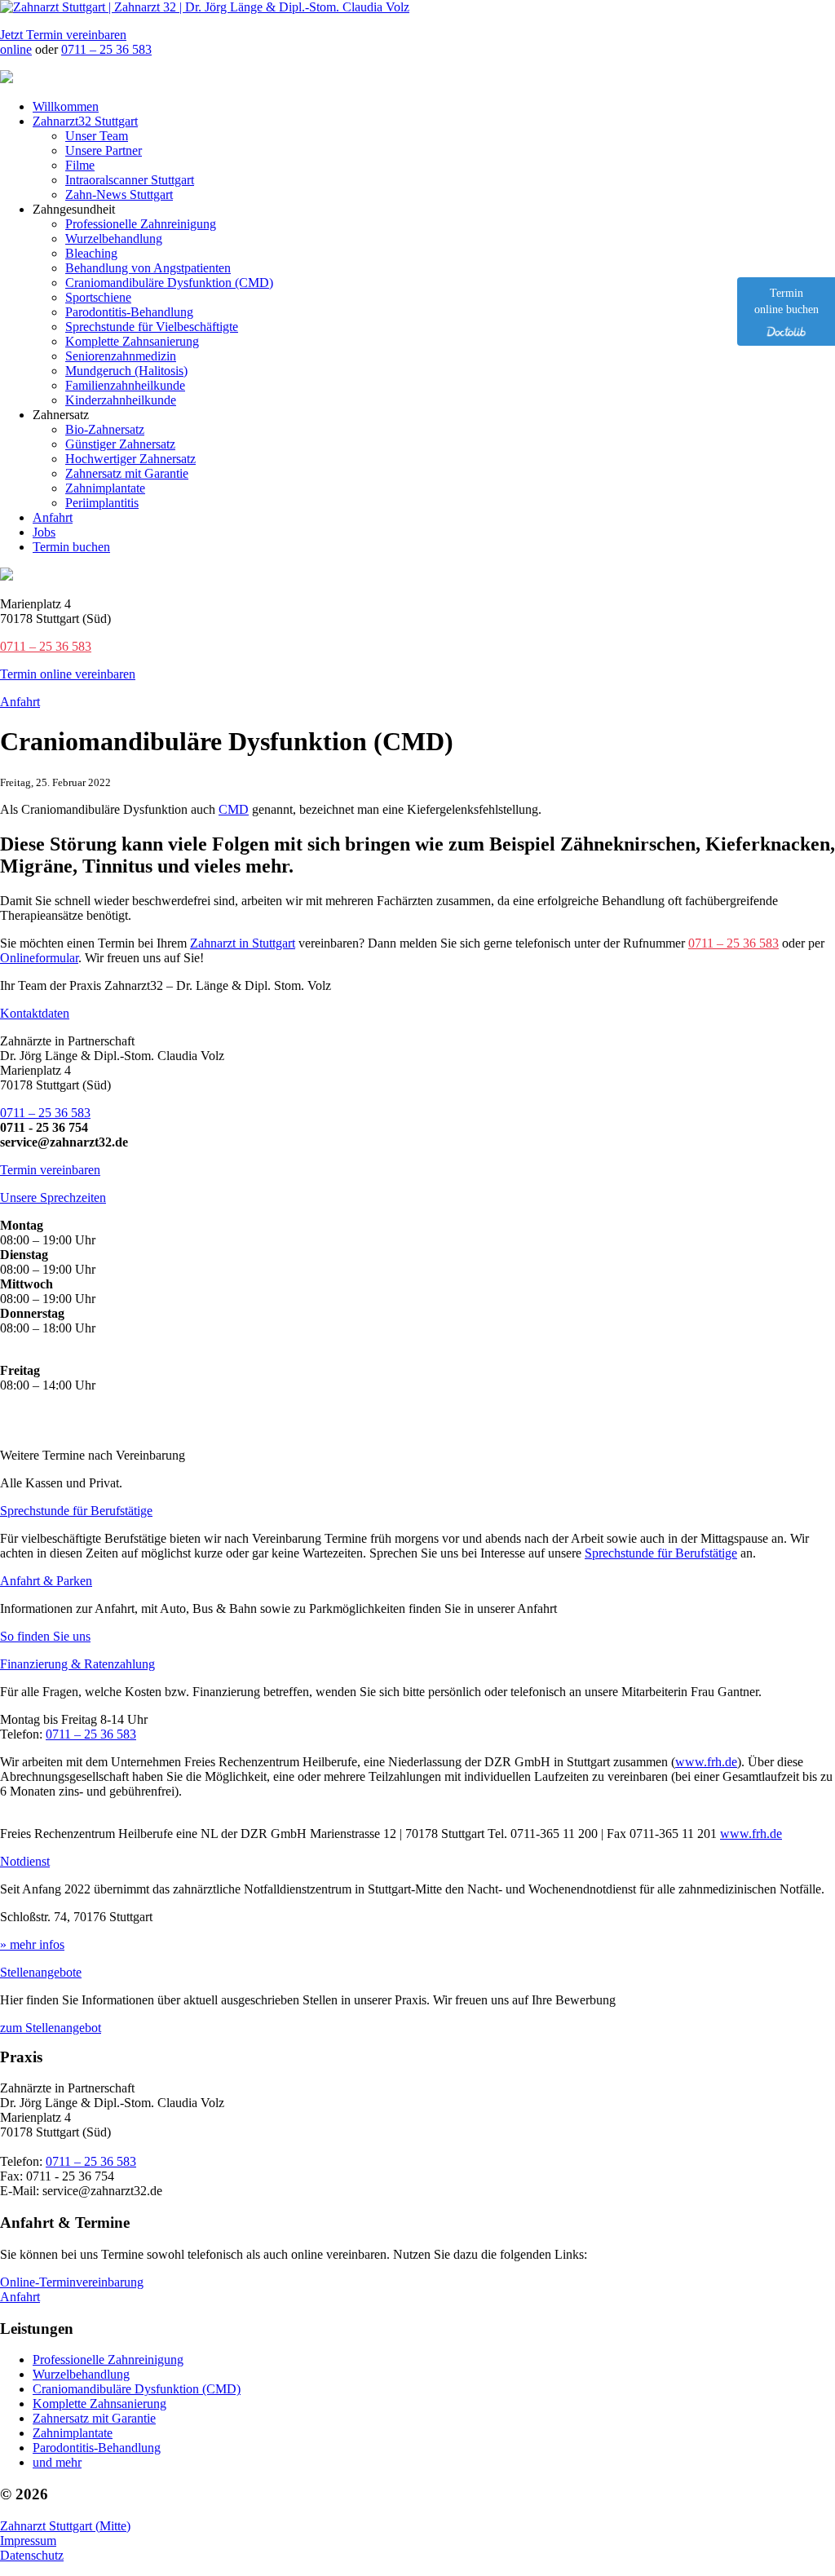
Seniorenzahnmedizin (121, 356)
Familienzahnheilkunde (125, 385)
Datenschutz (32, 2555)
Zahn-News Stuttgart (119, 194)
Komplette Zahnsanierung (132, 341)
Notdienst (25, 1861)
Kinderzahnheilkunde (121, 400)
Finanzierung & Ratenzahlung (77, 1664)
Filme (80, 165)
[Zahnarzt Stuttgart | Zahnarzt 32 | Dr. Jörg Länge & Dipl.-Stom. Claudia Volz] (205, 7)
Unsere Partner (104, 150)
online (16, 49)
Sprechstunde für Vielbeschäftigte (152, 327)
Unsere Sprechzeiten (53, 1197)
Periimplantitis (102, 503)
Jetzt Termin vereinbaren (63, 35)
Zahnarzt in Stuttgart (243, 943)
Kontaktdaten (35, 1013)
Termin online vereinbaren (68, 674)
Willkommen (66, 106)
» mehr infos (32, 1944)
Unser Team (97, 136)
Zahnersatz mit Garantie (127, 473)
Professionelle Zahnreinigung (141, 224)
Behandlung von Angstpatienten (148, 268)
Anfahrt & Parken (46, 1581)
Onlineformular (39, 958)
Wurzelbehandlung (114, 239)
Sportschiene (98, 297)
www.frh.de (706, 1762)
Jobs (44, 532)
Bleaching (91, 253)
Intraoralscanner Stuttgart (130, 180)
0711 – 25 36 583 (106, 49)
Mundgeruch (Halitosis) (126, 371)
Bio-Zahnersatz (105, 429)
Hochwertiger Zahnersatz (130, 459)
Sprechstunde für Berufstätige (76, 1511)
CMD (234, 809)
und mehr (57, 2462)
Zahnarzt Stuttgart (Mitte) (65, 2526)
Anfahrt (53, 517)
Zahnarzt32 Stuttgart (85, 121)
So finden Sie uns (45, 1636)
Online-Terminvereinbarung (72, 2282)
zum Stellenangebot (51, 2028)
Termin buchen (71, 547)
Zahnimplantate (105, 488)
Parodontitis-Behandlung (129, 312)
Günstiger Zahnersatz (120, 444)
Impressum (28, 2541)
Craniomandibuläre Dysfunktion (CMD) (169, 283)
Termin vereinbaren (50, 1170)
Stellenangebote (41, 1972)
